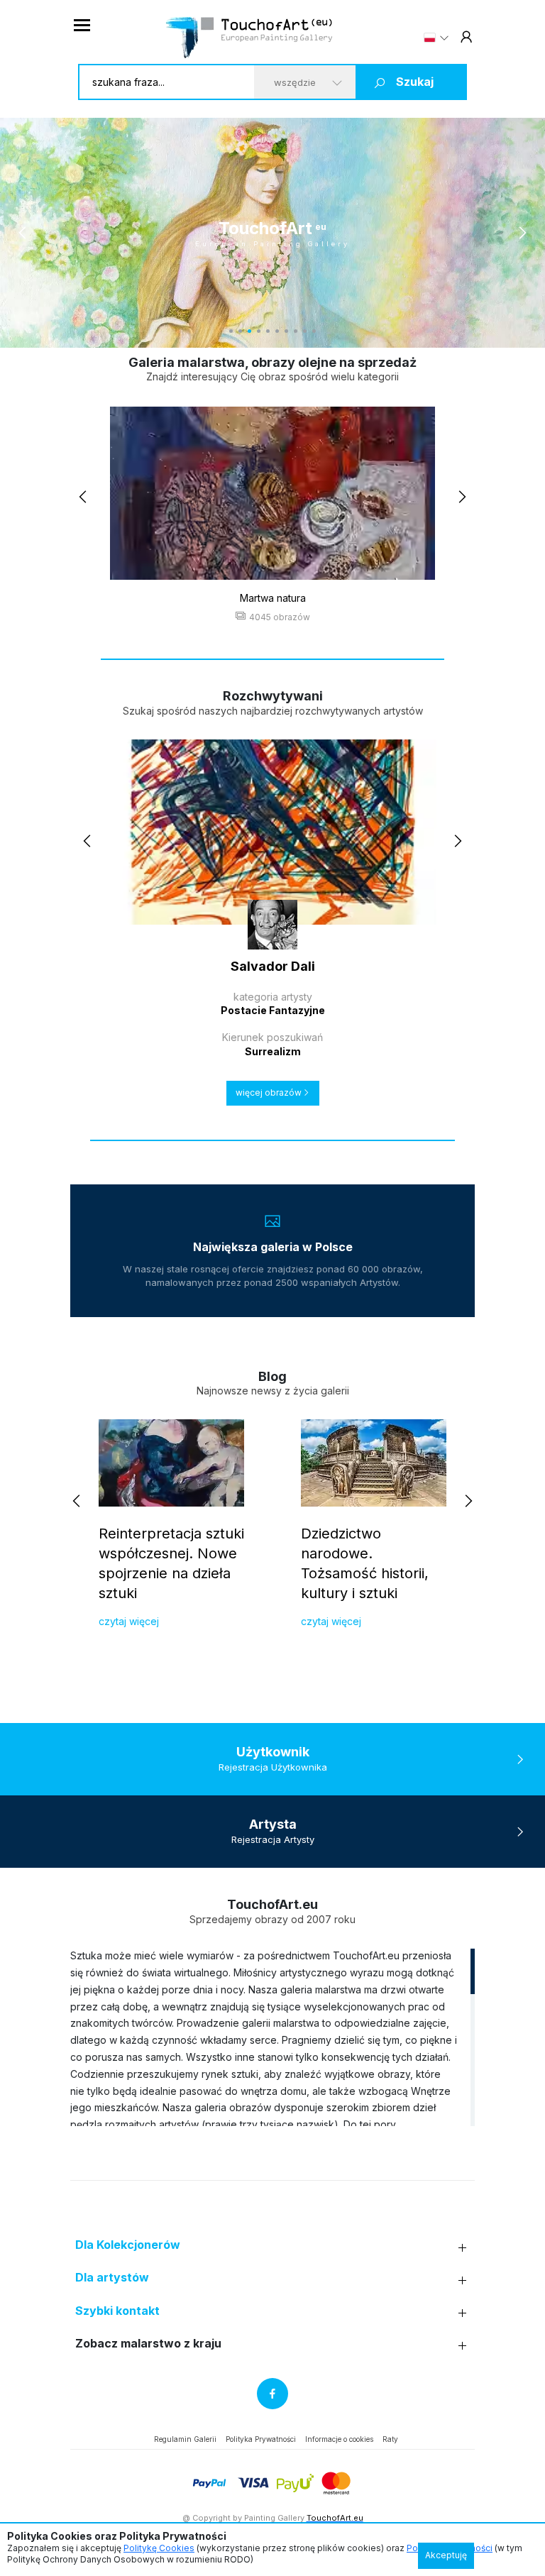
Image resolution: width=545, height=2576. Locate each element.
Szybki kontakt (117, 2311)
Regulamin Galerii (185, 2439)
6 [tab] (277, 331)
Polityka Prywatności (261, 2439)
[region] (272, 2037)
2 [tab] (240, 331)
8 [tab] (296, 331)
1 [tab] (231, 331)
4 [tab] (259, 331)
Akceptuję (446, 2555)
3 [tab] (249, 331)
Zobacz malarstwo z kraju (148, 2344)
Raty (390, 2439)
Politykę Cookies (159, 2548)
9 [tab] (305, 331)
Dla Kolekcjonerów (128, 2245)
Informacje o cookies (339, 2439)
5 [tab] (268, 331)
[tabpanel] (272, 233)
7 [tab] (286, 331)
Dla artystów (112, 2278)
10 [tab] (314, 331)
